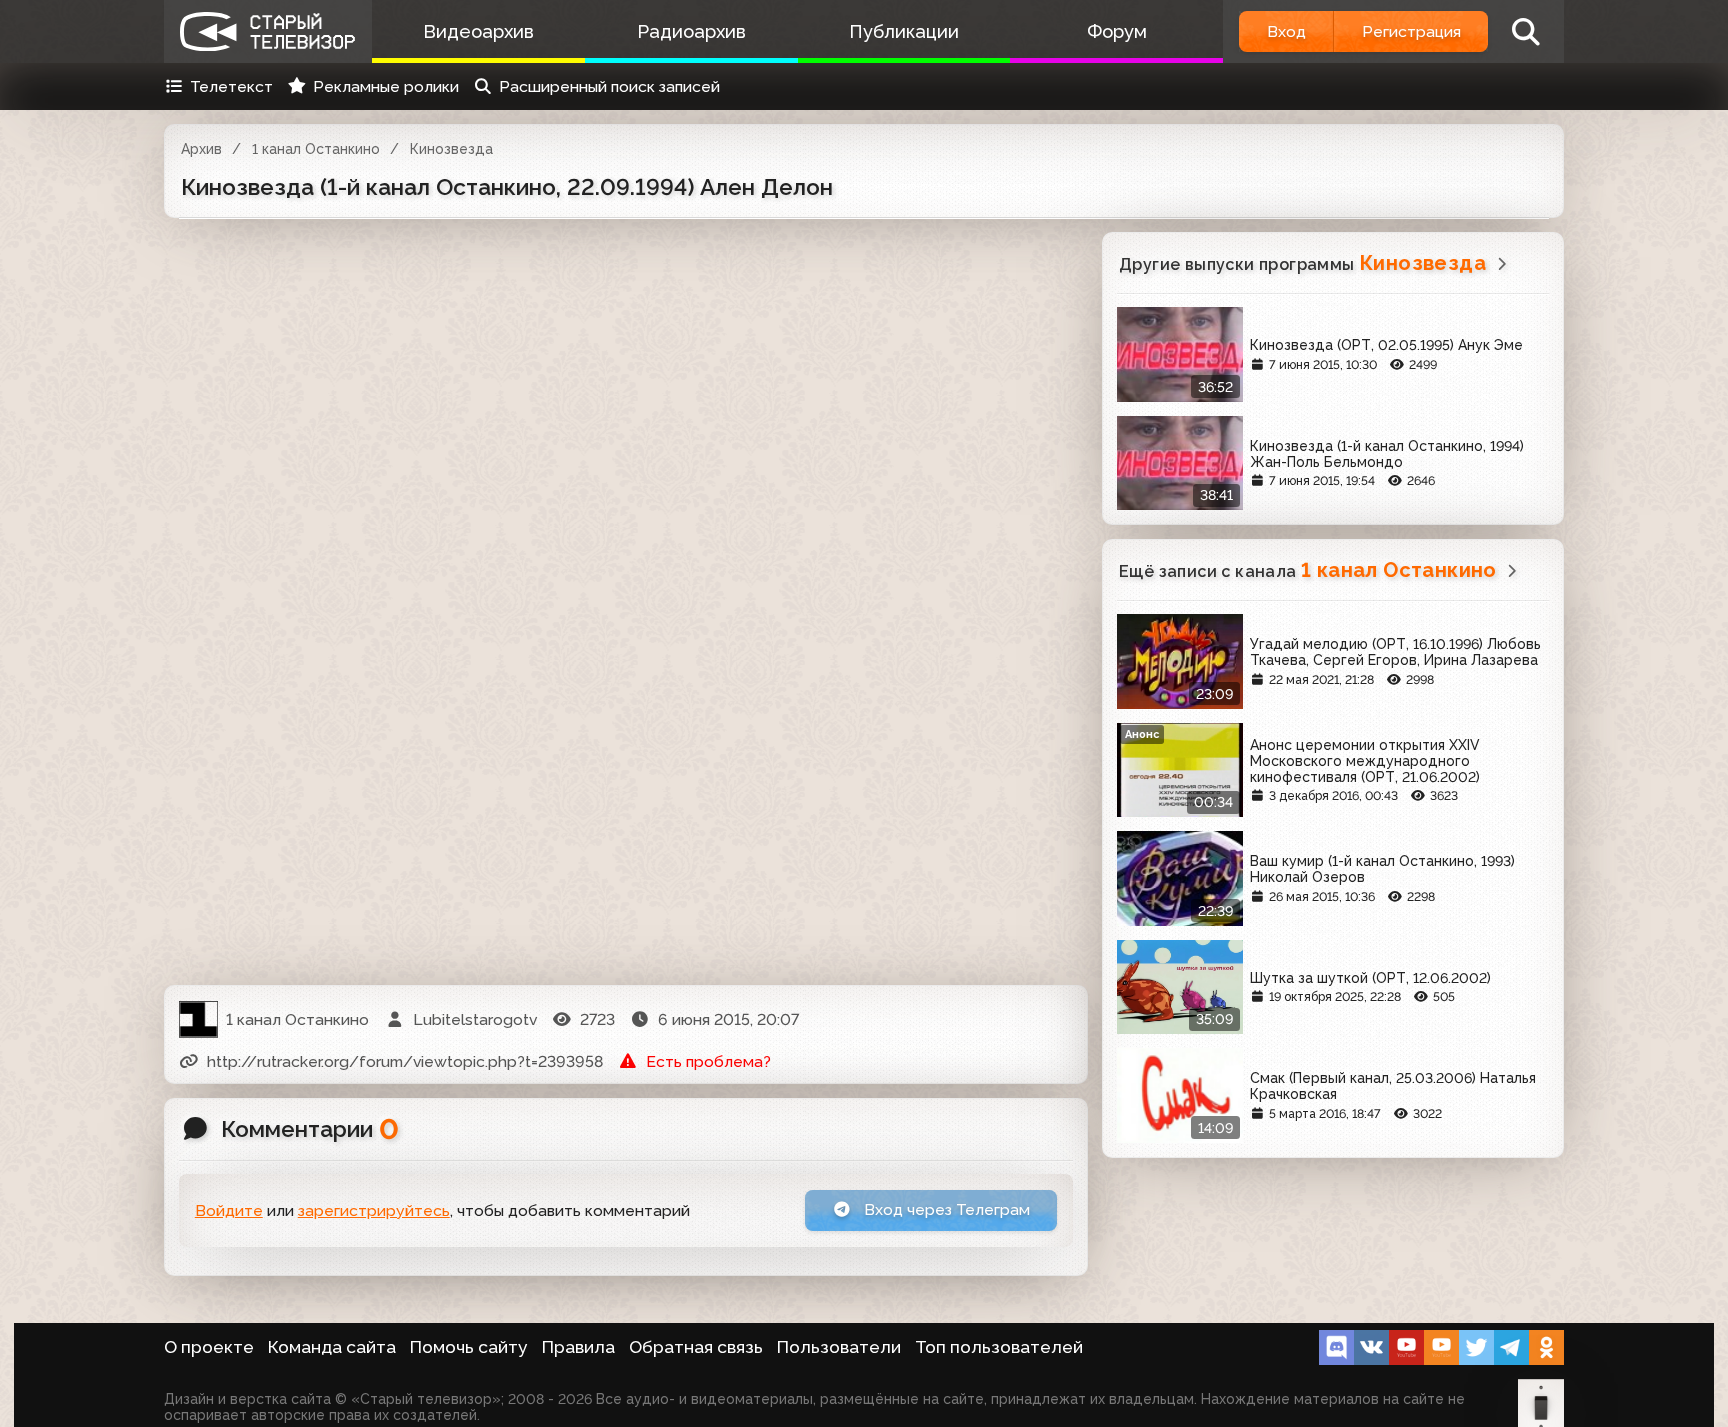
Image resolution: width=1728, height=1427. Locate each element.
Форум (1117, 31)
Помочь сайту (469, 1347)
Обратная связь (696, 1347)
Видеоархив (478, 31)
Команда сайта (332, 1347)
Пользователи (839, 1347)
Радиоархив (691, 31)
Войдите (229, 1210)
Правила (578, 1347)
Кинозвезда (451, 149)
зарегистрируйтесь (374, 1210)
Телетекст (231, 86)
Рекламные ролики (386, 86)
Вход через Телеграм (945, 1209)
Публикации (904, 31)
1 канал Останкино (316, 149)
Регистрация (1411, 31)
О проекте (209, 1347)
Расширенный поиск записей (609, 86)
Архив (201, 149)
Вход (1286, 31)
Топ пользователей (999, 1347)
